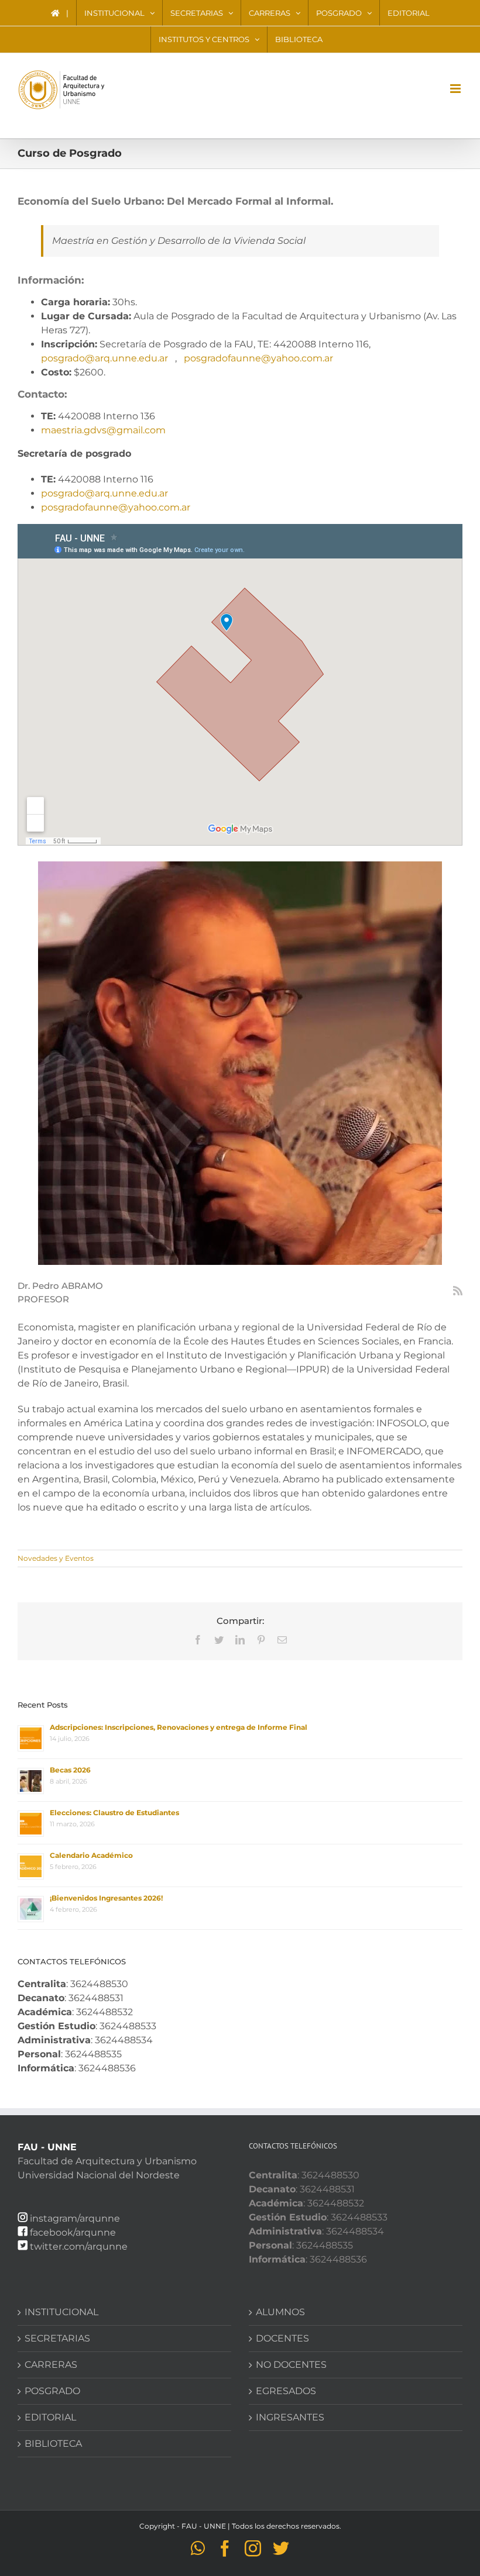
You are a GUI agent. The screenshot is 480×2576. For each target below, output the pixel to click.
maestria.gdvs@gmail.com (103, 430)
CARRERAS (51, 2365)
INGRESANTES (290, 2417)
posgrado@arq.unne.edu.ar (104, 358)
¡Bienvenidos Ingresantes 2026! (106, 1898)
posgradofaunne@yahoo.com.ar (258, 358)
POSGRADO (52, 2391)
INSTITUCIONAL (61, 2312)
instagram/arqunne (75, 2218)
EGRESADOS (286, 2391)
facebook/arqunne (73, 2232)
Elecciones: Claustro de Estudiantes (114, 1813)
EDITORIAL (50, 2417)
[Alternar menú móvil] (456, 89)
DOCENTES (282, 2338)
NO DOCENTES (291, 2365)
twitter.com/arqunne (79, 2246)
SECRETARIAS (57, 2338)
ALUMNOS (280, 2312)
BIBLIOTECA (53, 2444)
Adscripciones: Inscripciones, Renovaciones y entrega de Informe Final (179, 1727)
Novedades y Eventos (56, 1558)
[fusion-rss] (458, 1291)
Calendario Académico (91, 1855)
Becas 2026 (70, 1770)
